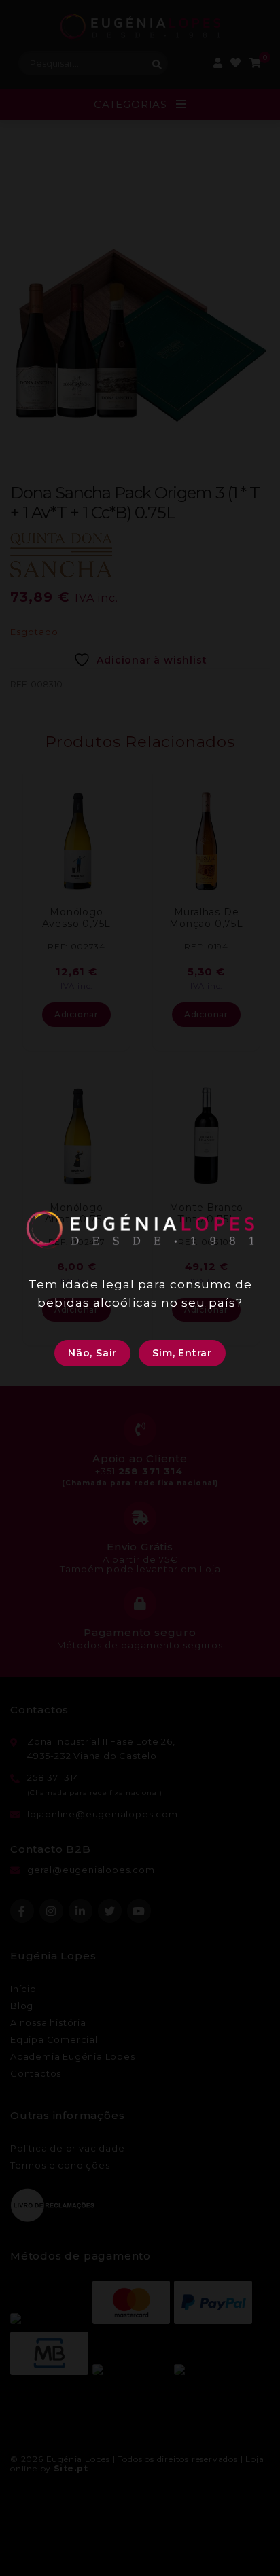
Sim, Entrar (182, 1353)
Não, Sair (92, 1353)
